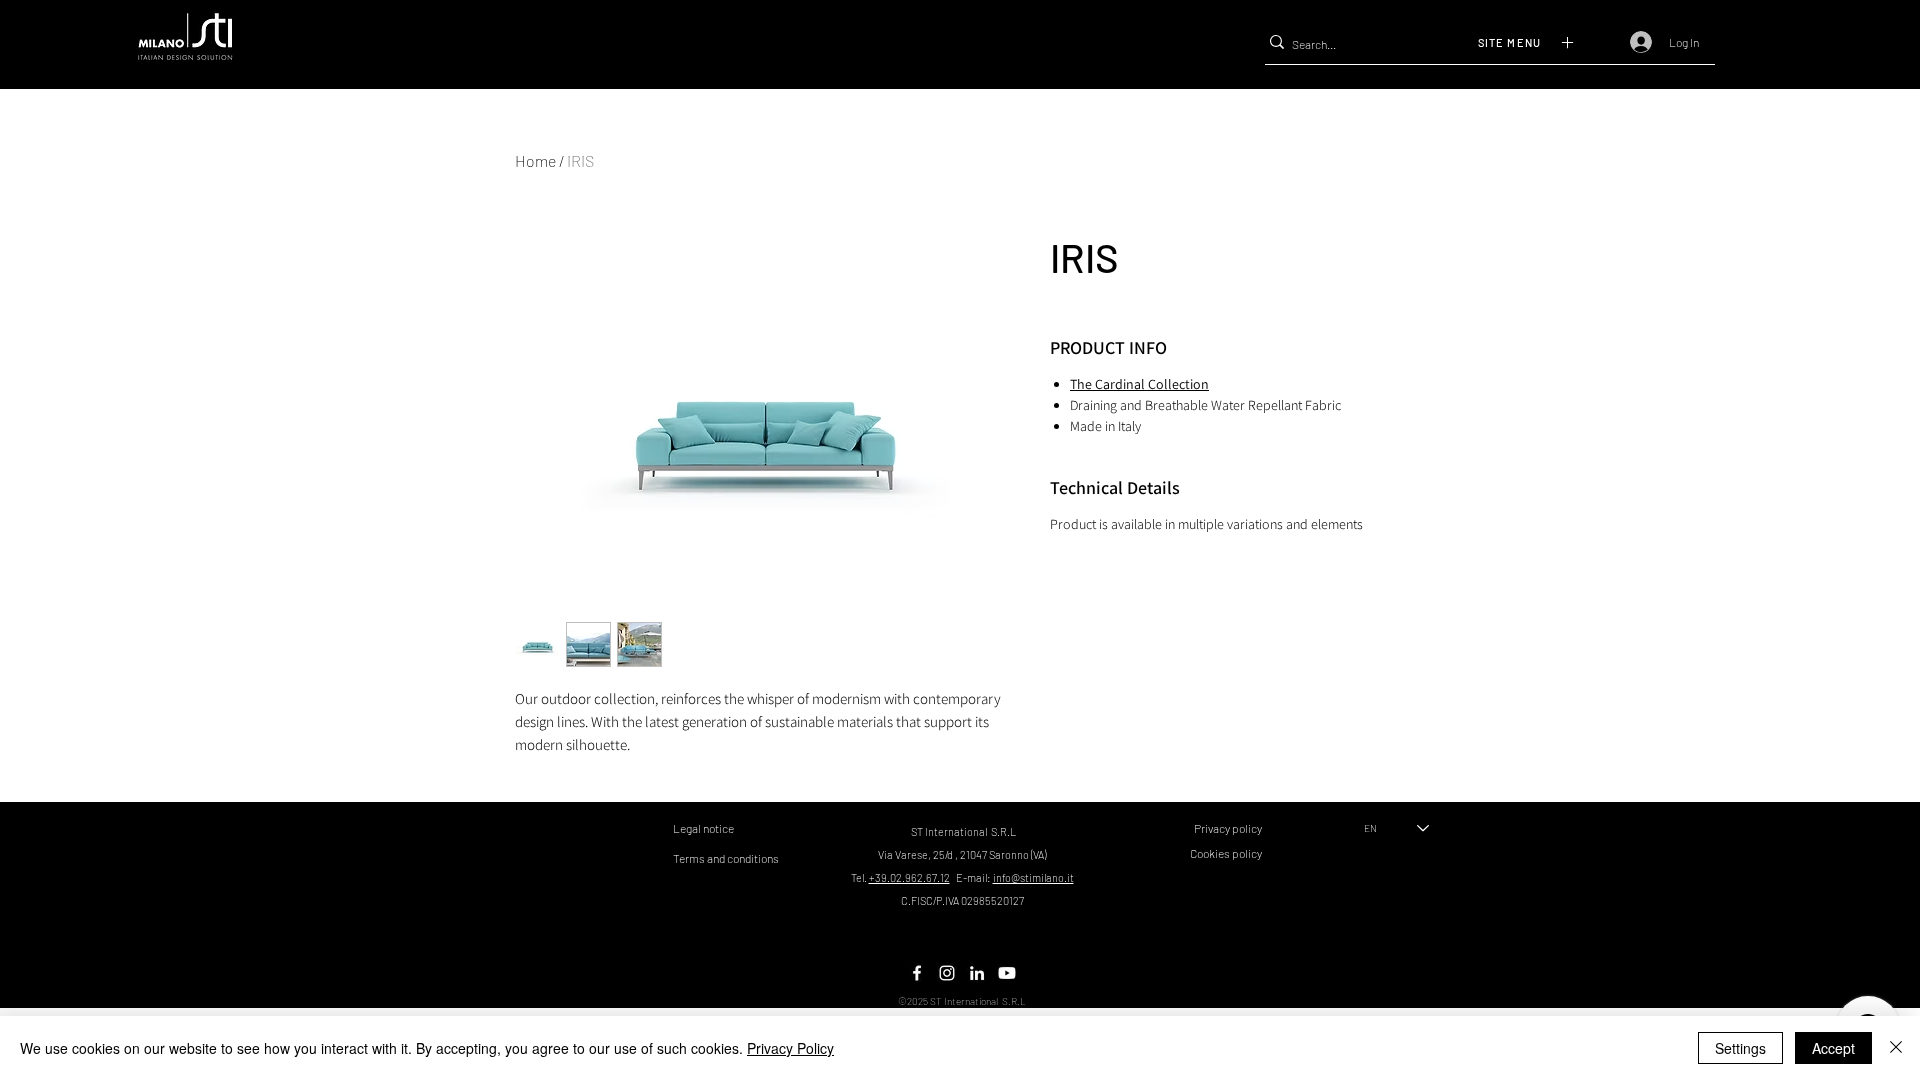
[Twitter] (947, 973)
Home (535, 160)
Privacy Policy (790, 1048)
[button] (1543, 42)
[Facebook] (917, 973)
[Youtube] (1007, 973)
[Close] (1896, 1048)
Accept (1833, 1048)
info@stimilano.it (1033, 877)
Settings (1740, 1048)
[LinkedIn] (977, 973)
